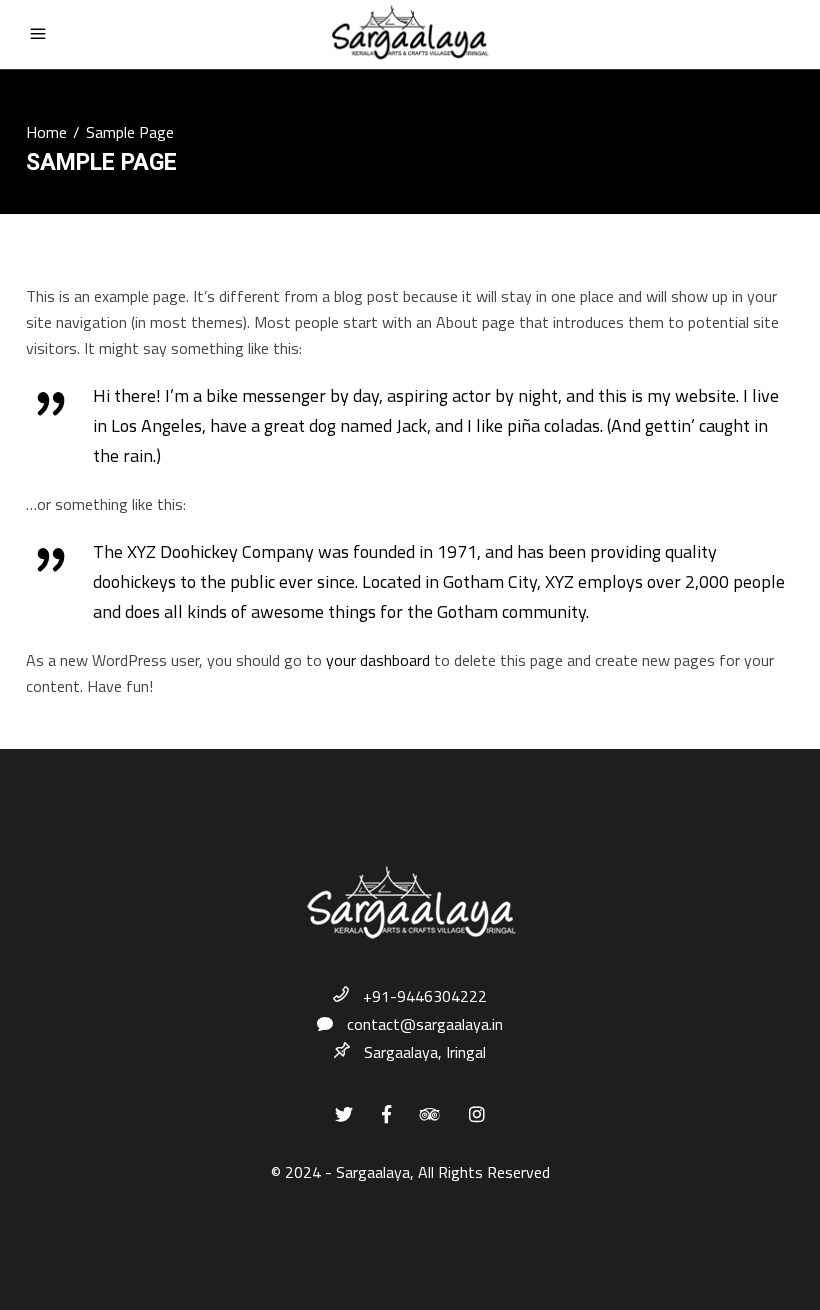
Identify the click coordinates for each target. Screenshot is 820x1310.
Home (46, 132)
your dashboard (378, 660)
